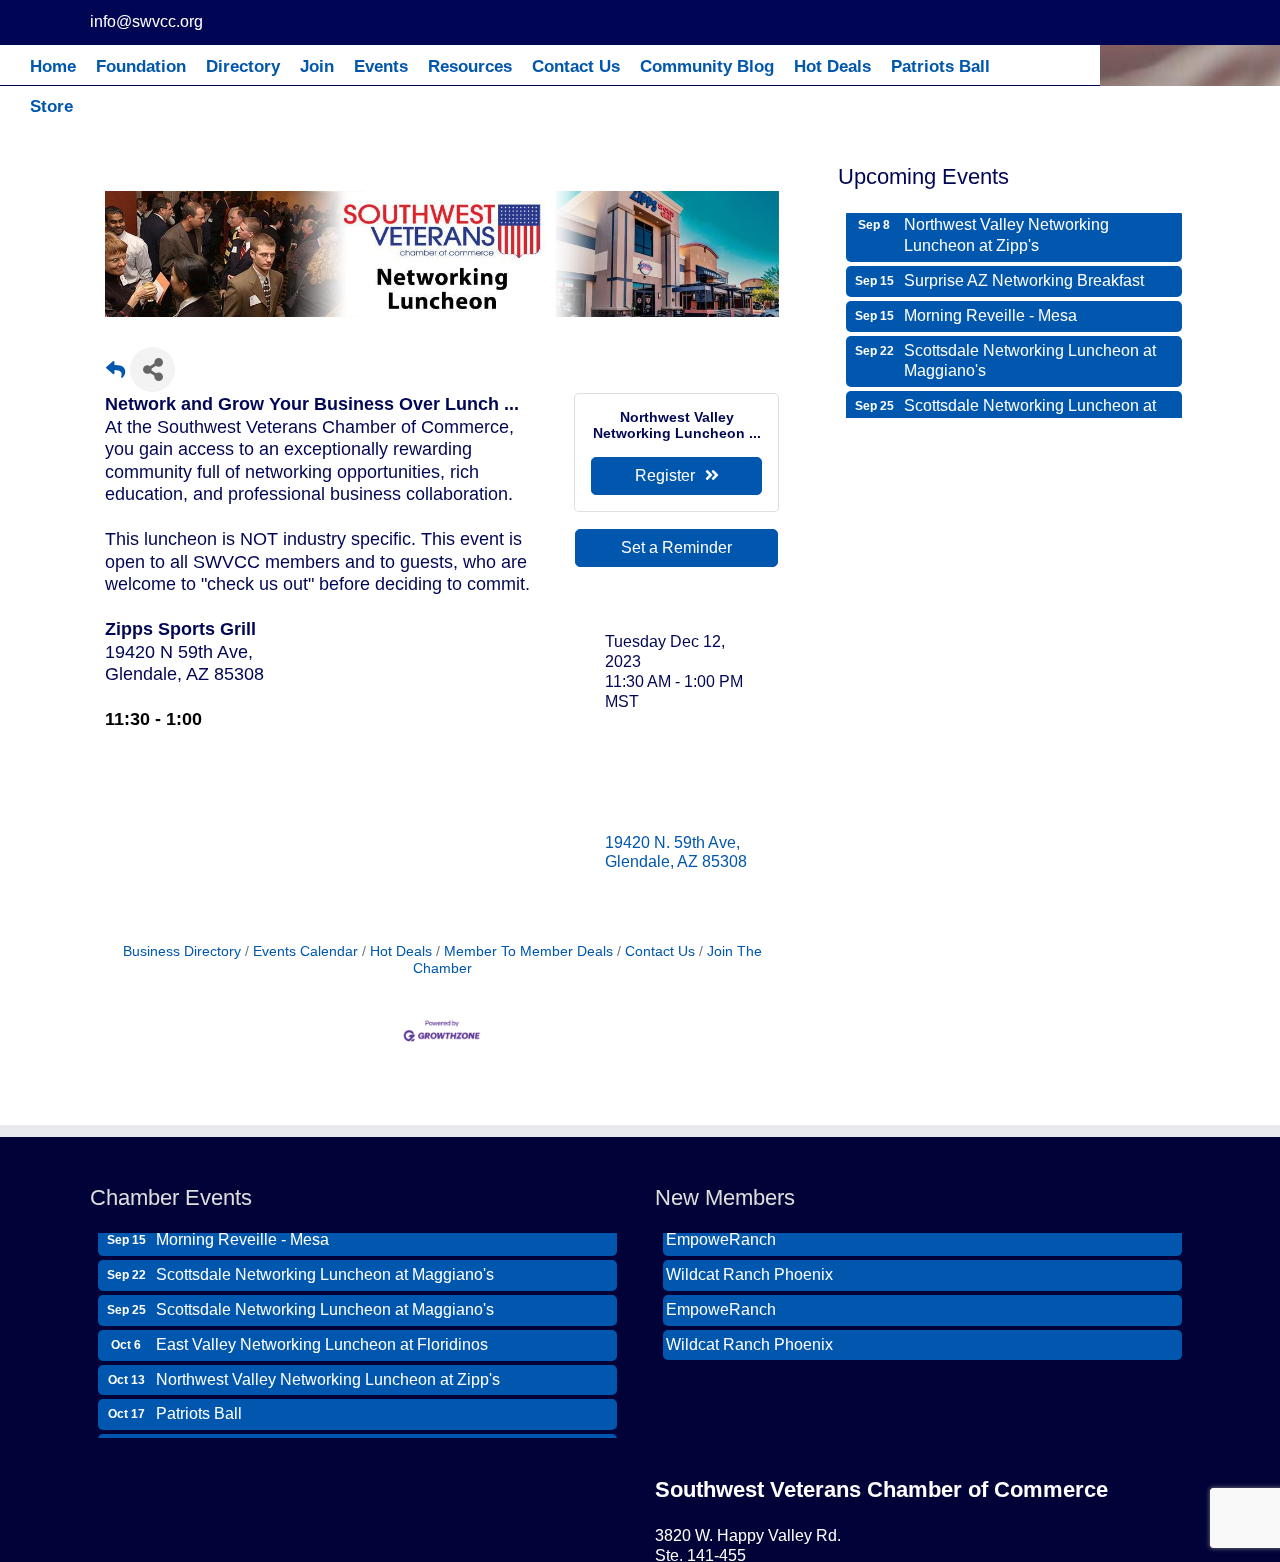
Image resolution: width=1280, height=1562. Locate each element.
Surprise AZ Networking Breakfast (1024, 265)
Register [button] (665, 475)
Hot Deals (401, 951)
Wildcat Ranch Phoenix (749, 1258)
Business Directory (182, 951)
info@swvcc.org (146, 21)
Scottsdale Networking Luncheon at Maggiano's (1030, 346)
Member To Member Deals (528, 951)
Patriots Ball (199, 1397)
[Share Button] (152, 369)
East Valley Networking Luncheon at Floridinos (322, 1328)
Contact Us (660, 951)
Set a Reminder (676, 547)
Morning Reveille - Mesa (990, 300)
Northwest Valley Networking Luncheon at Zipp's (1006, 220)
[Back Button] (115, 375)
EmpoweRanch (721, 1293)
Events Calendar (305, 951)
